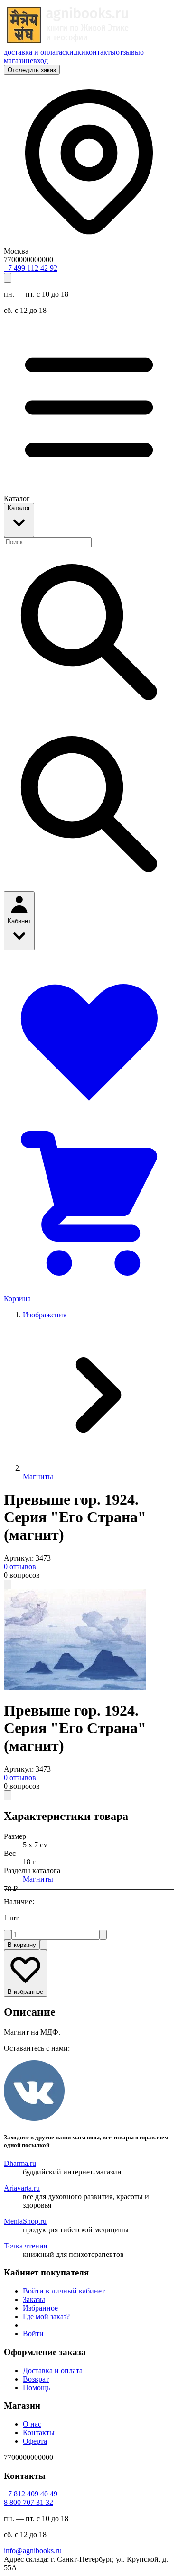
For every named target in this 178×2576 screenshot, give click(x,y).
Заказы (34, 2299)
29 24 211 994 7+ (31, 268)
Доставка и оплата (53, 2370)
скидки (74, 52)
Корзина (17, 1299)
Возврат (36, 2379)
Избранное (40, 2308)
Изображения (45, 1315)
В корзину (22, 1945)
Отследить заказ (32, 70)
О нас (32, 2424)
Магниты (38, 1476)
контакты (101, 52)
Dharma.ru (20, 2163)
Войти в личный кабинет (64, 2291)
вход (41, 60)
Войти (33, 2334)
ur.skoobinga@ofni (33, 2551)
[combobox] (48, 542)
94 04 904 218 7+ (31, 2494)
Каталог (19, 508)
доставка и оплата (33, 52)
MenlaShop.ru (25, 2221)
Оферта (35, 2441)
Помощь (36, 2388)
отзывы (128, 52)
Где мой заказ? (46, 2316)
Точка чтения (25, 2246)
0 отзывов (20, 1567)
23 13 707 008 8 (28, 2502)
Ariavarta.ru (22, 2188)
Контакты (39, 2433)
